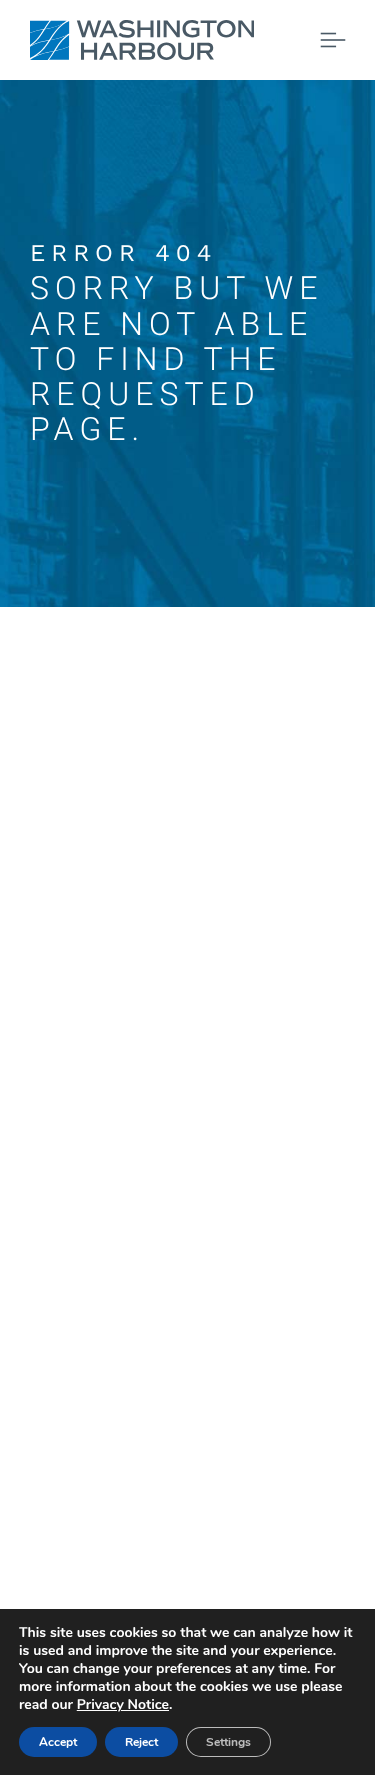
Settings (228, 1742)
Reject (141, 1742)
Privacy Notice (123, 1704)
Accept (58, 1742)
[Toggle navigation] (333, 40)
